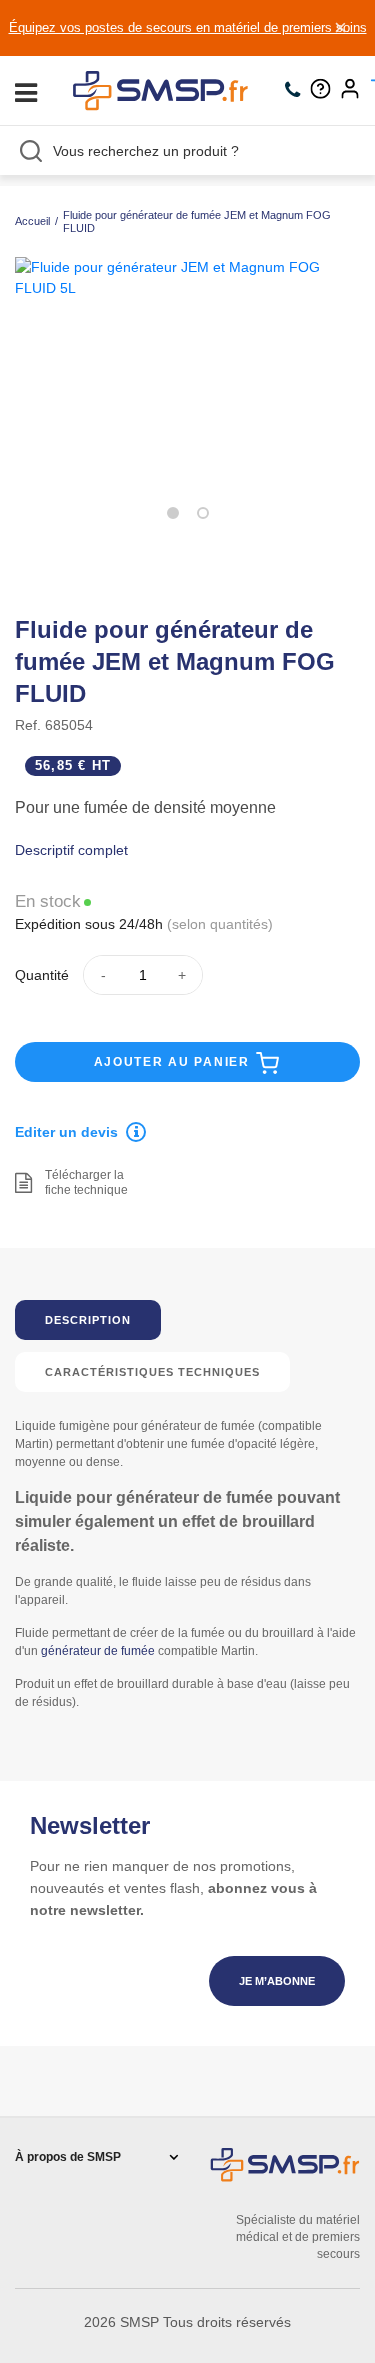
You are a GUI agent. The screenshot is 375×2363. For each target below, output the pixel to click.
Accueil (32, 221)
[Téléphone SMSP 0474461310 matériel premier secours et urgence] (297, 91)
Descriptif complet (71, 850)
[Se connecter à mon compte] (355, 91)
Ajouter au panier (174, 1062)
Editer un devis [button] (66, 1132)
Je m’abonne (277, 1981)
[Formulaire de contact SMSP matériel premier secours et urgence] (325, 91)
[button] (173, 513)
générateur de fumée (98, 1651)
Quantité (42, 975)
